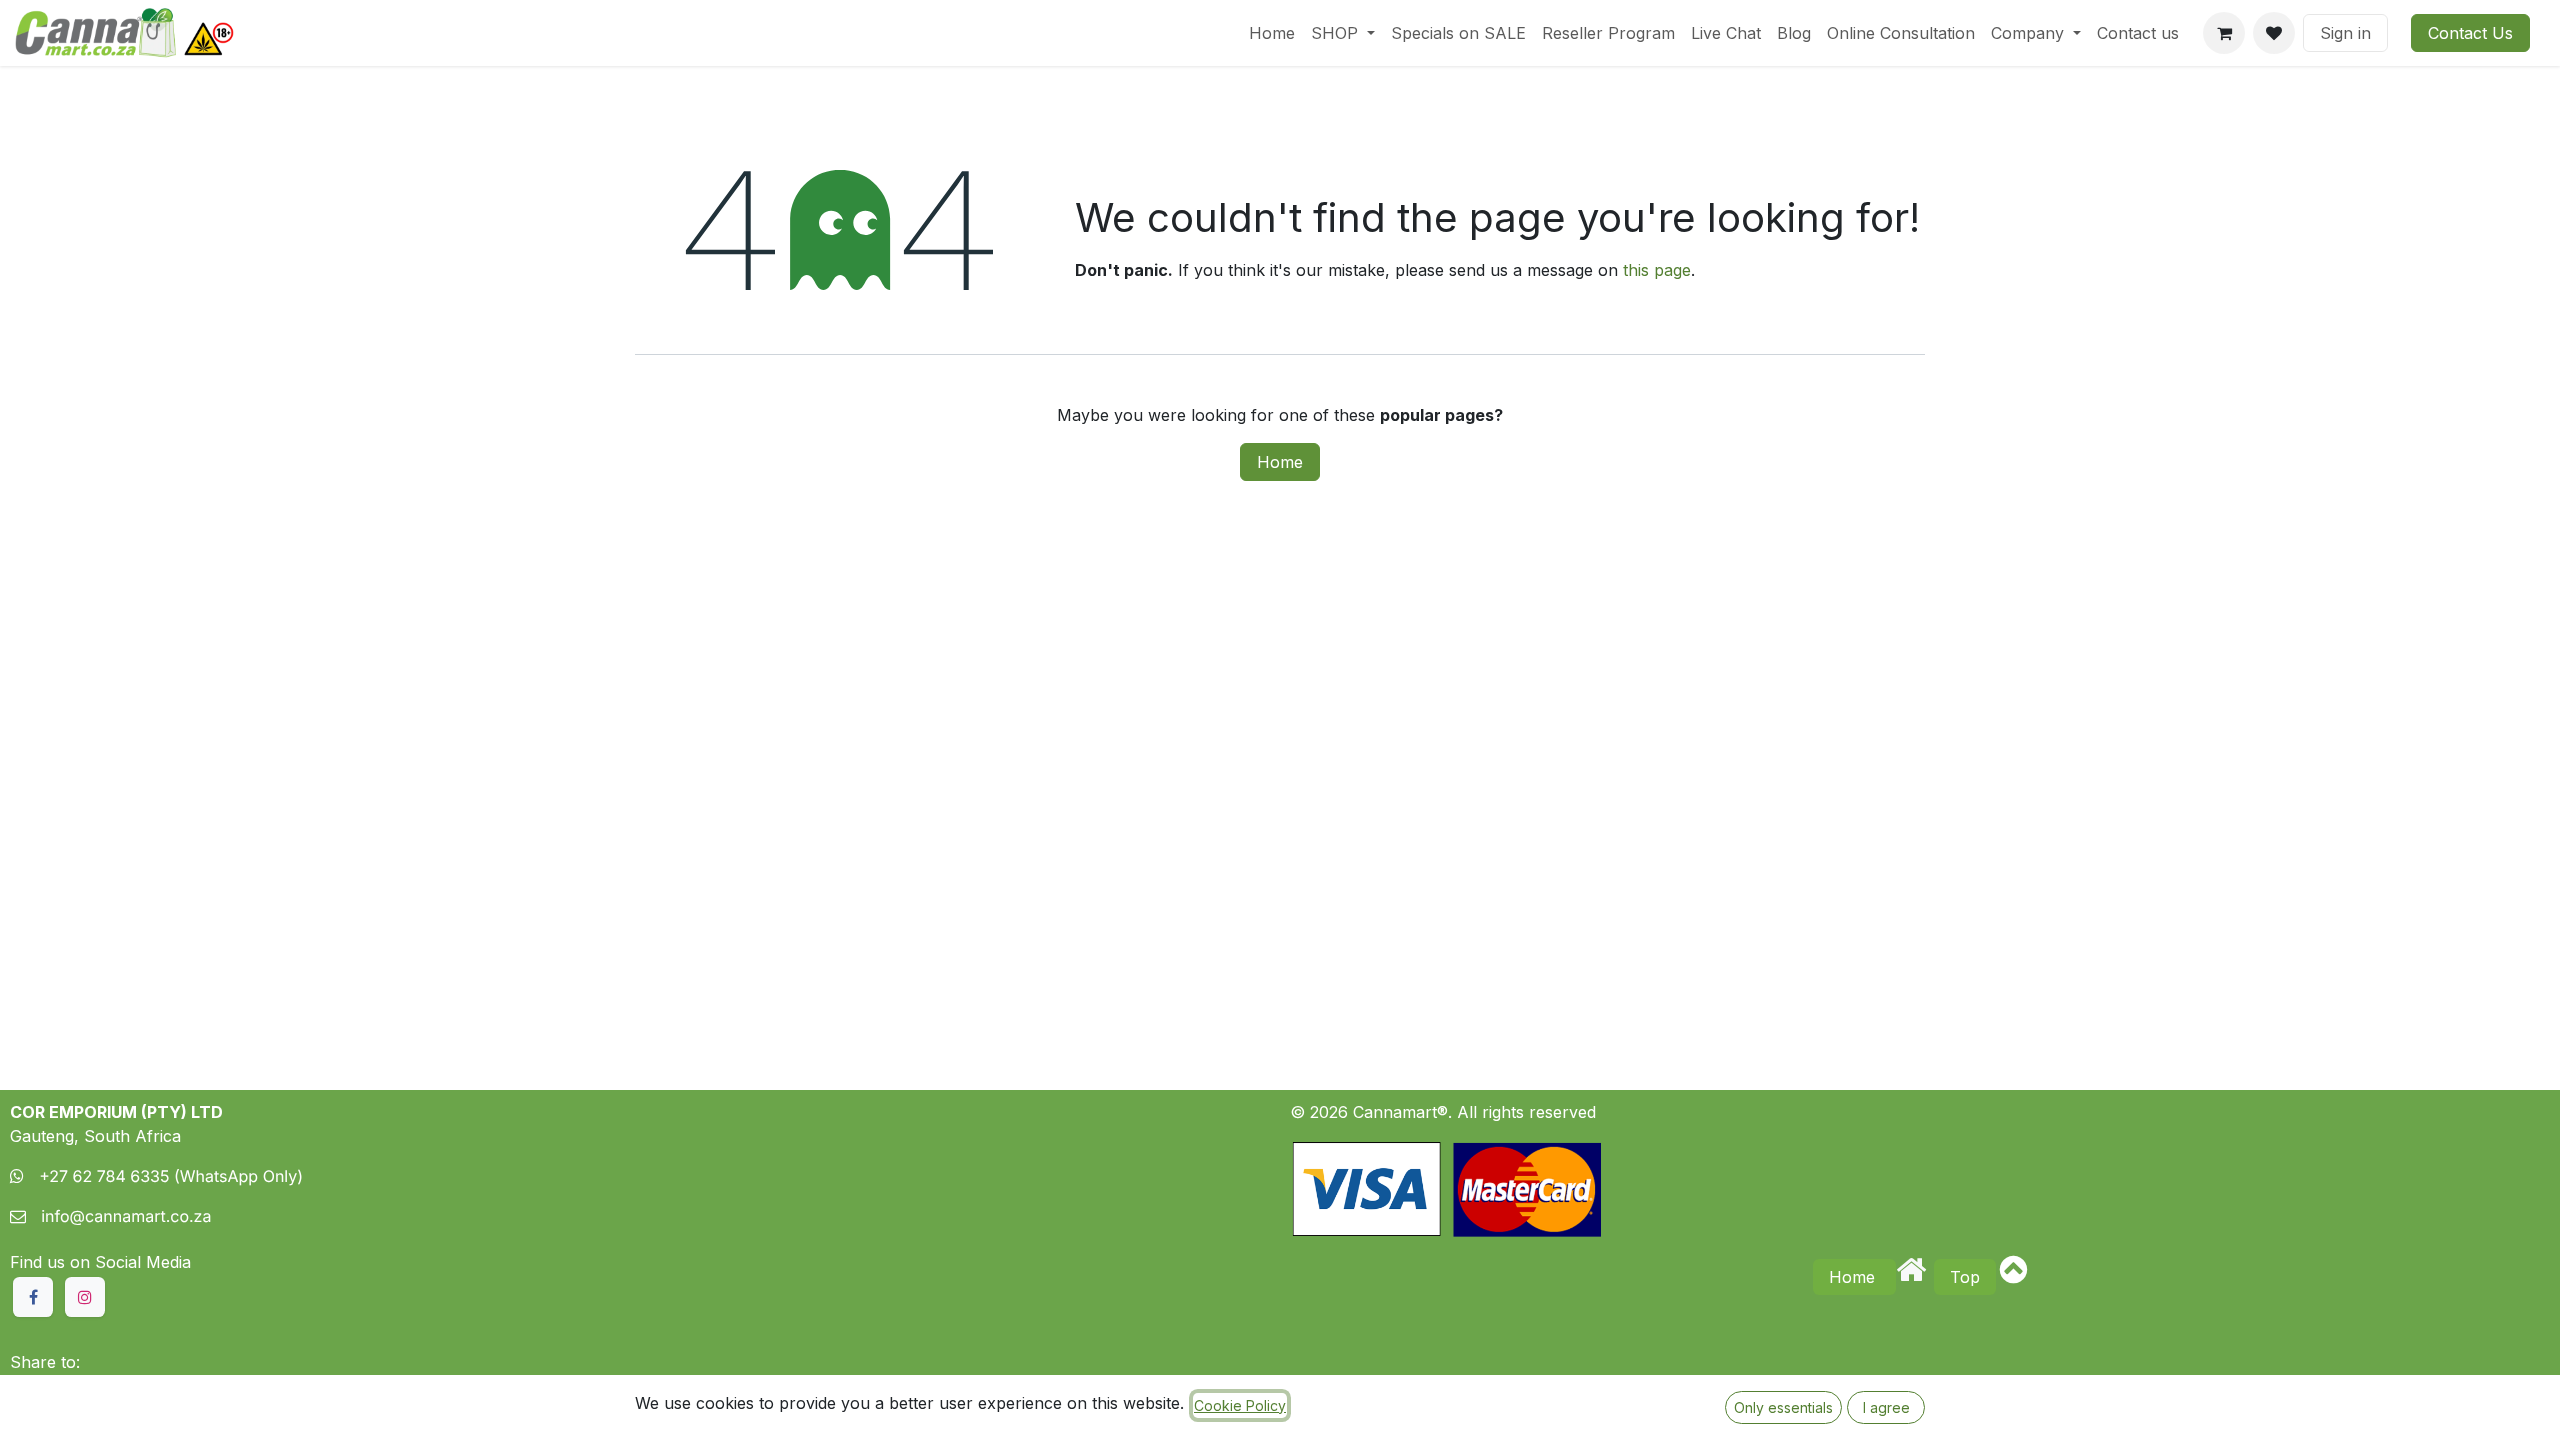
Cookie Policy (1240, 1405)
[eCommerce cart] (2224, 33)
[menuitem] (1272, 33)
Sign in (2345, 33)
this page (1657, 270)
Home (1280, 462)
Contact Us (2470, 33)
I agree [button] (1886, 1407)
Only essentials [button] (1783, 1407)
